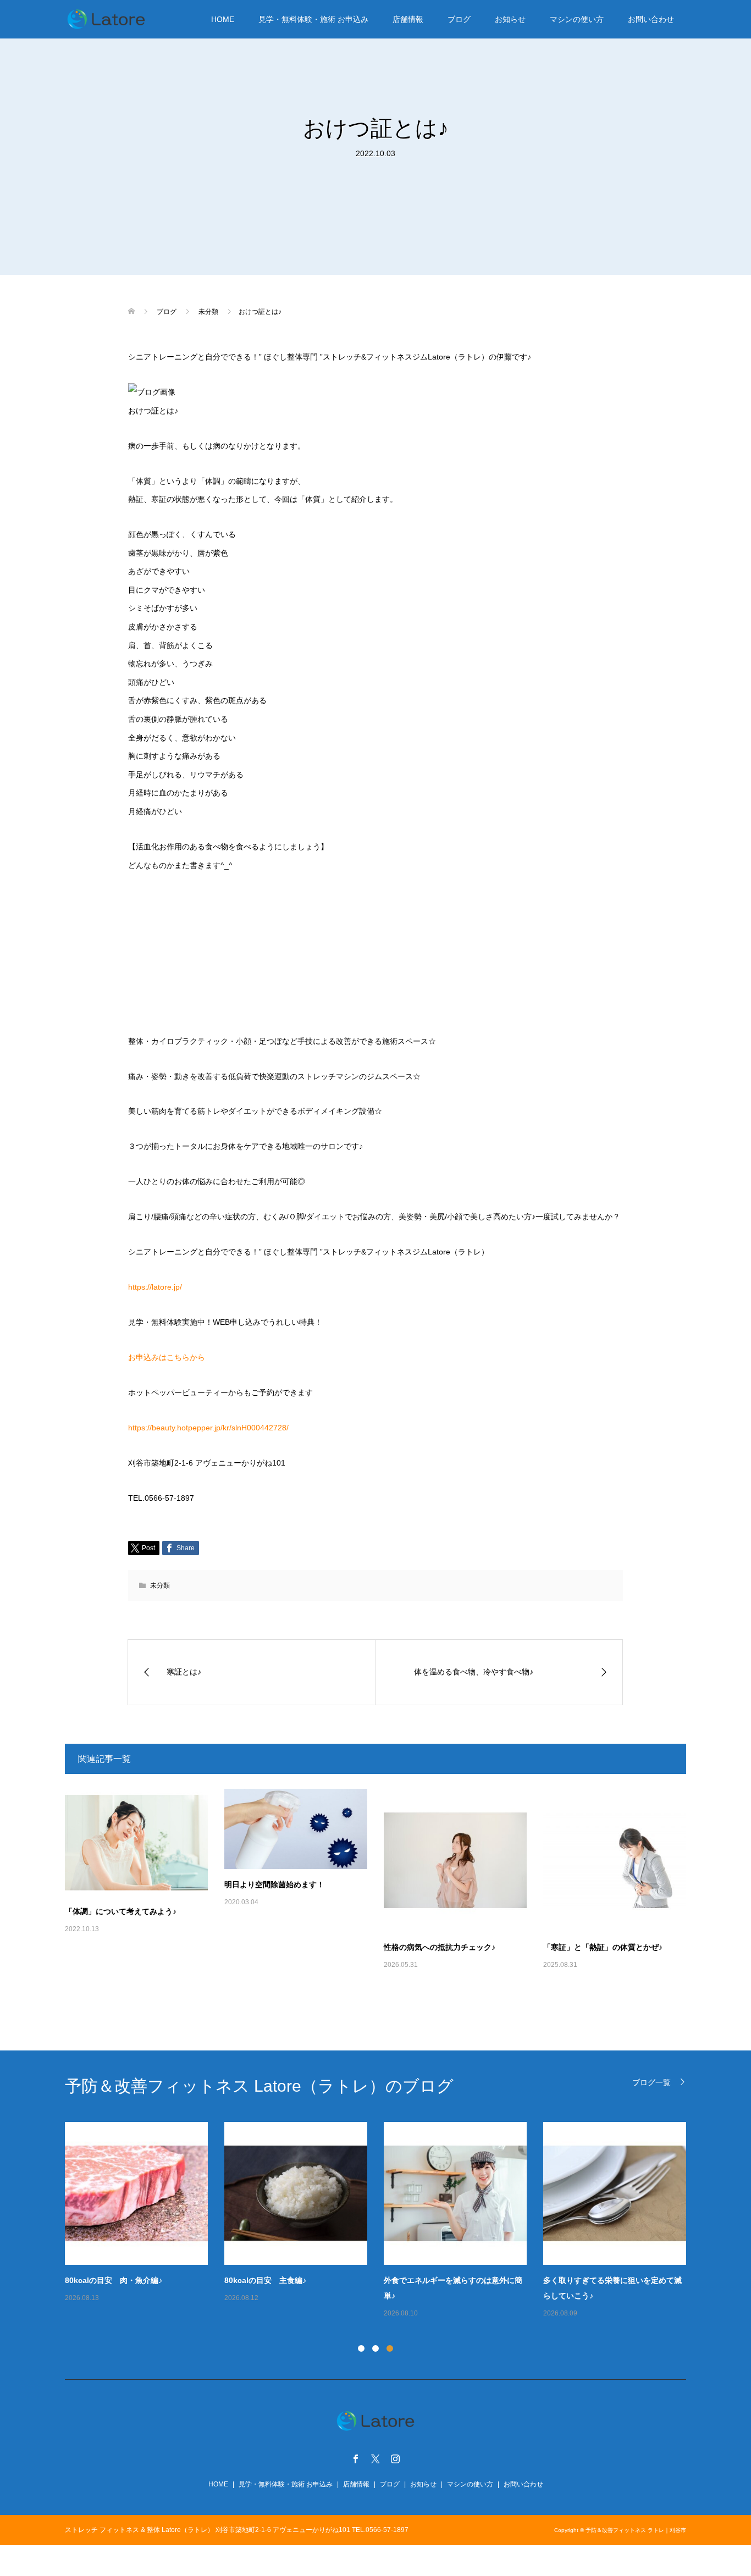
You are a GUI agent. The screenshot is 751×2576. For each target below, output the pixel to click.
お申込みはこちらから (167, 1357)
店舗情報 (408, 19)
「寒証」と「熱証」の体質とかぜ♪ (603, 1947)
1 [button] (361, 2348)
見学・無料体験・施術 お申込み (313, 19)
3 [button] (390, 2348)
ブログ (459, 19)
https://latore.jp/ (155, 1287)
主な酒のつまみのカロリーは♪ (489, 2280)
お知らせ (510, 19)
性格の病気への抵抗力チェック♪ (440, 1947)
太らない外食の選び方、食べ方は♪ (656, 2280)
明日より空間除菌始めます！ (274, 1884)
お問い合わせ (651, 19)
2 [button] (375, 2348)
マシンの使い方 (577, 19)
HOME (223, 19)
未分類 (160, 1585)
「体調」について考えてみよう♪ (121, 1911)
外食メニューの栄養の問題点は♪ (333, 2280)
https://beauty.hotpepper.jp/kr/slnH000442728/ (208, 1428)
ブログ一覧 (651, 2082)
